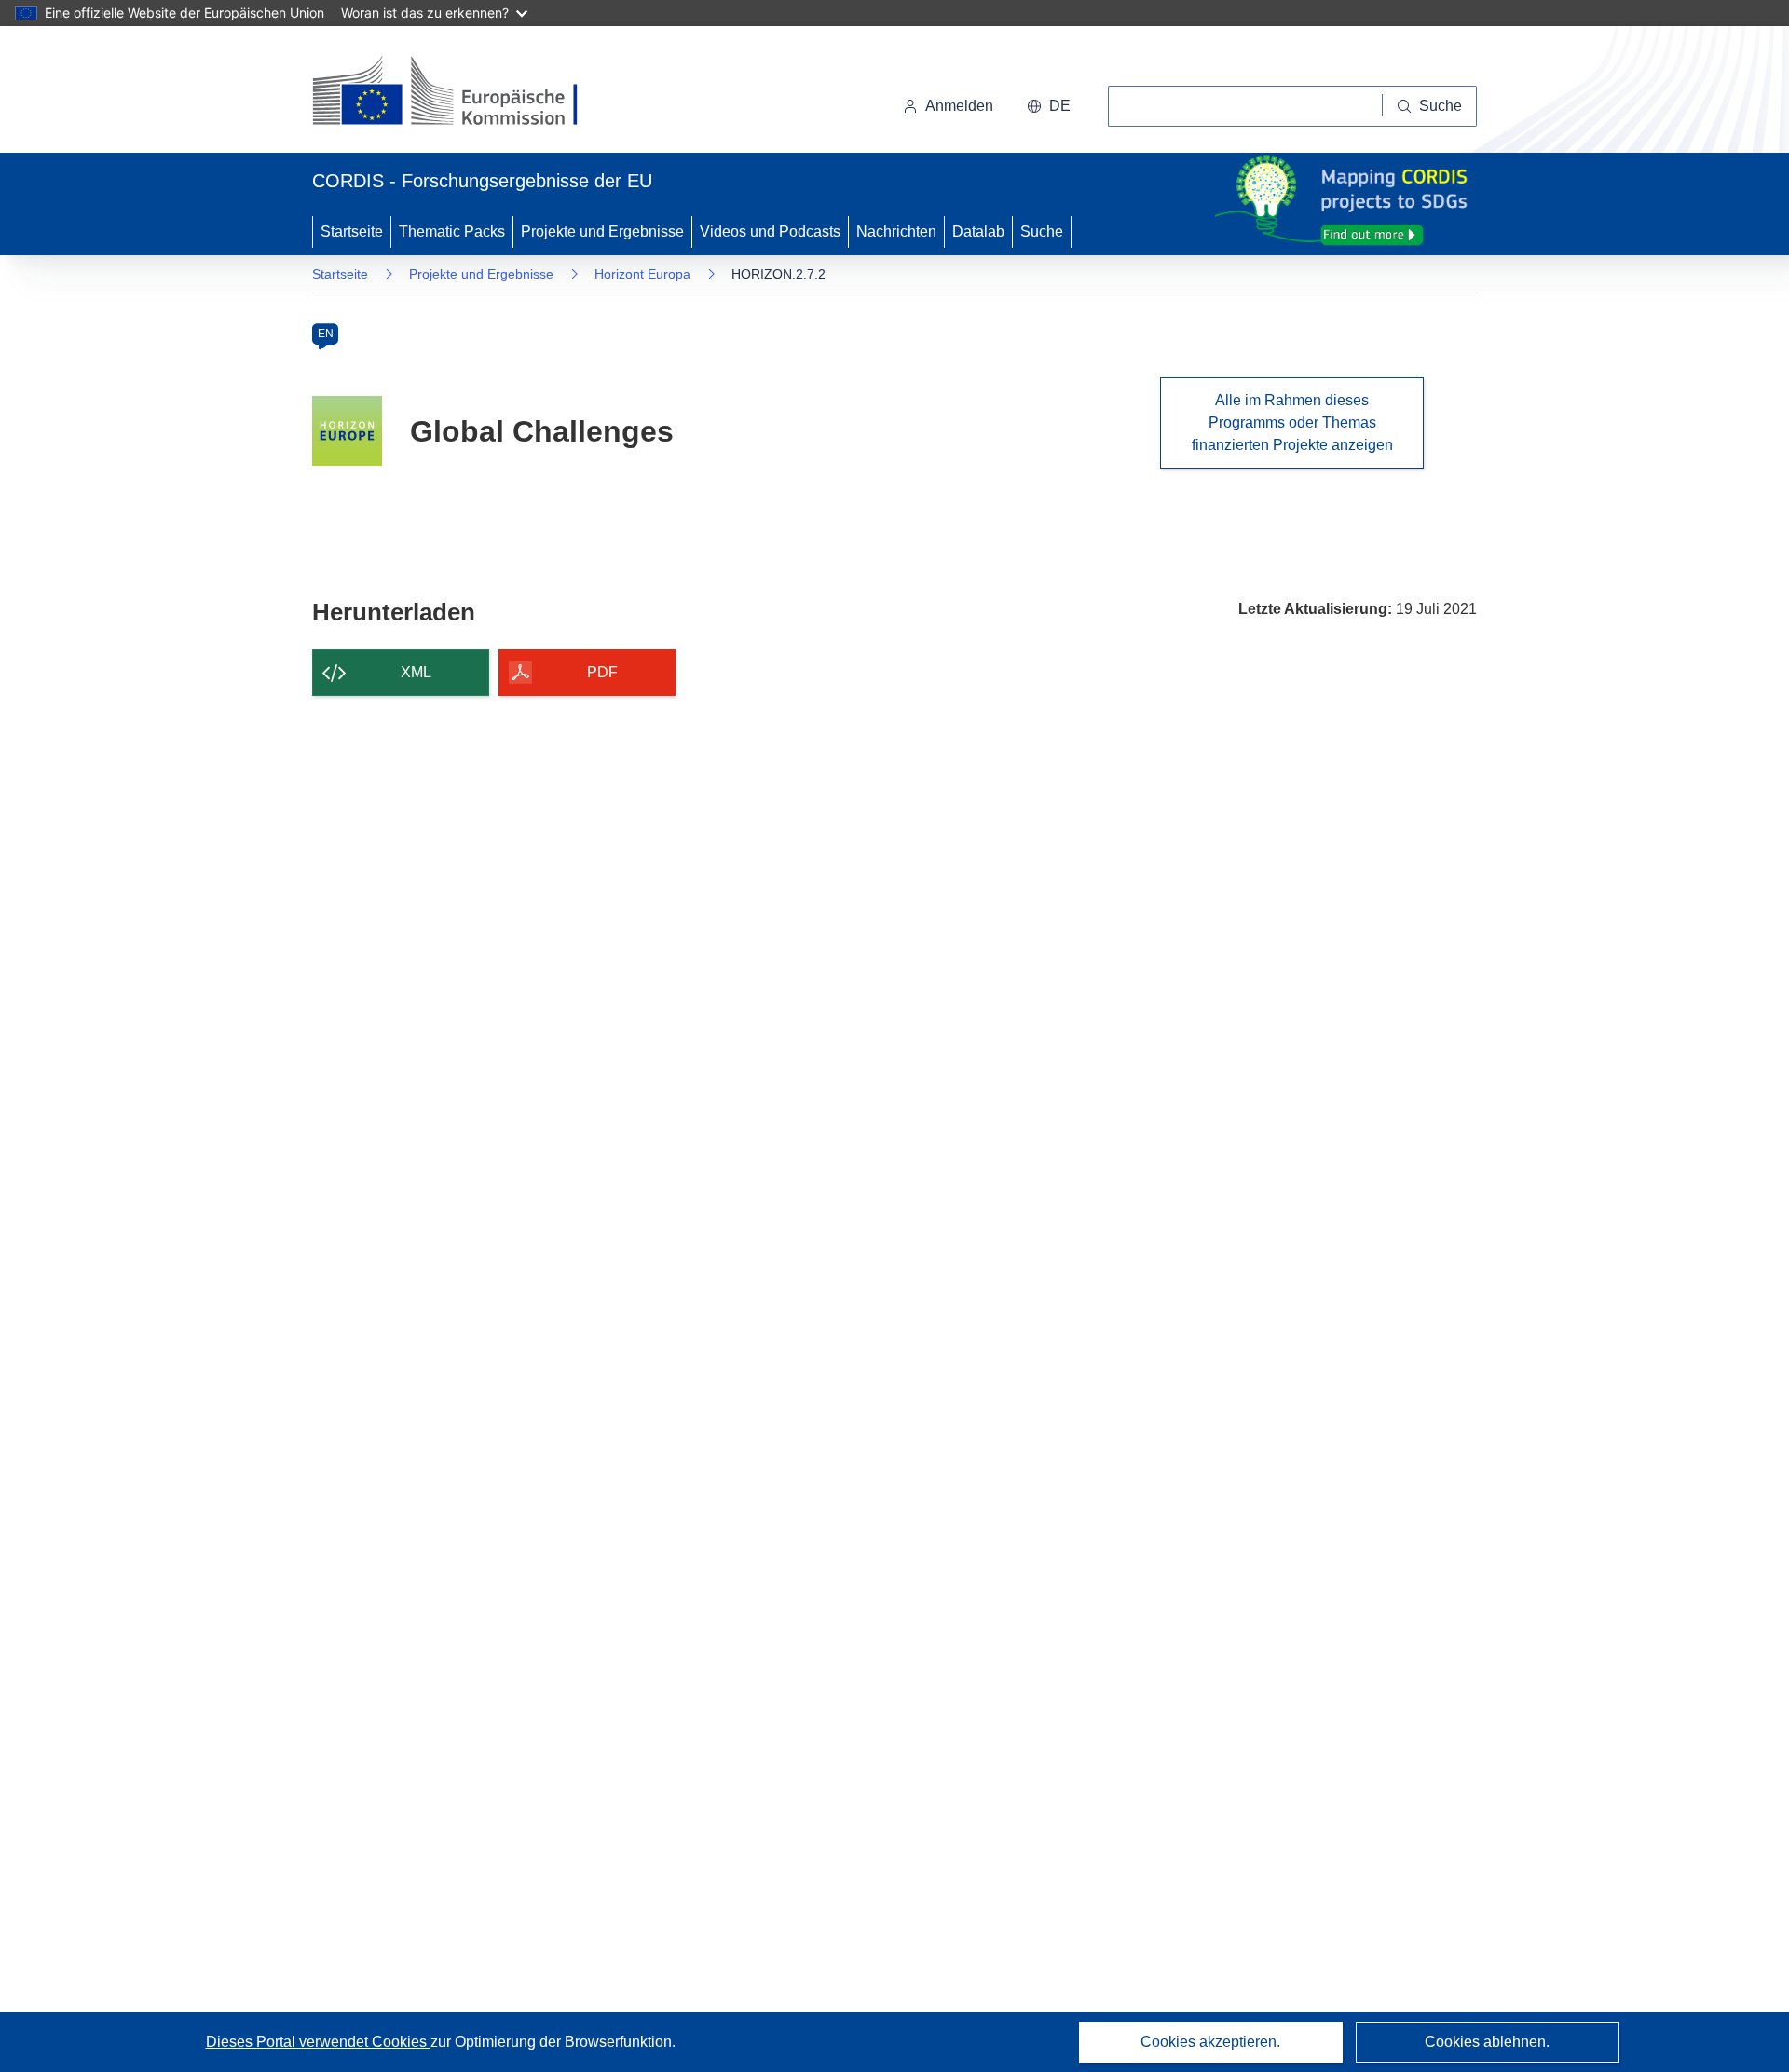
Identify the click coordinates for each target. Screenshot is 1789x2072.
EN (326, 334)
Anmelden (959, 106)
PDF (602, 672)
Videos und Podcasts (770, 232)
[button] (1049, 106)
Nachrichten (896, 232)
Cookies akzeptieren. (1210, 2042)
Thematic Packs (452, 232)
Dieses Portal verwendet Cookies (318, 2042)
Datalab (978, 232)
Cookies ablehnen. (1487, 2042)
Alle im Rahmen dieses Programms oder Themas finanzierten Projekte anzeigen (1292, 423)
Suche (1042, 232)
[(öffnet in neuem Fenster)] (463, 93)
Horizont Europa (642, 274)
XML (416, 672)
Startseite (352, 232)
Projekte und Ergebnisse (602, 232)
